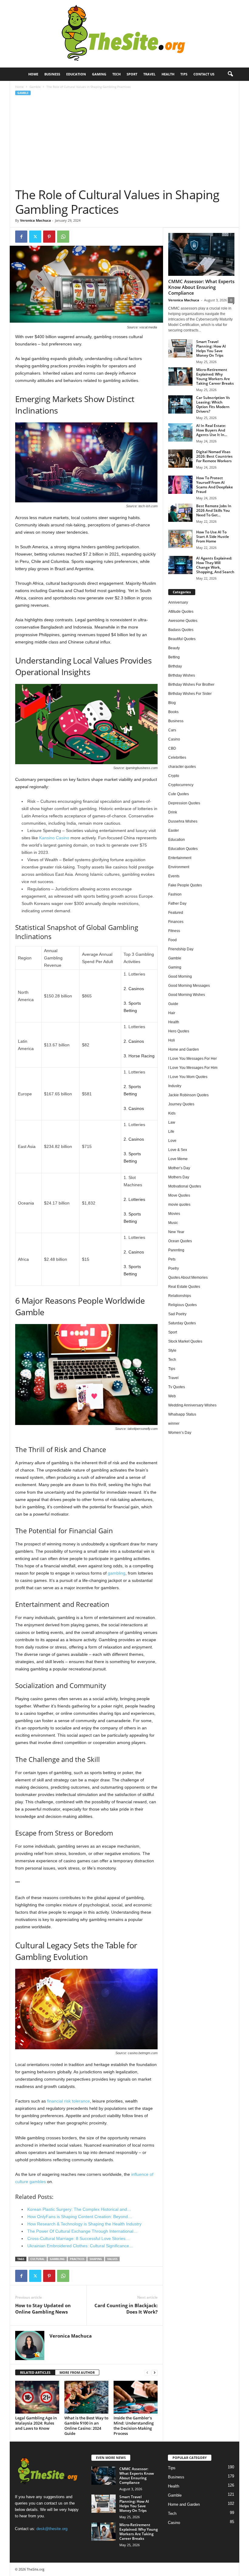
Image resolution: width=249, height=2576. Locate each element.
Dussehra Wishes (183, 821)
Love (172, 1141)
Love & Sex (178, 1150)
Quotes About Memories (188, 1278)
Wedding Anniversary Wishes (192, 1405)
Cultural (38, 2259)
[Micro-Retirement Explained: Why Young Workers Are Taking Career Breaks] (180, 376)
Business (52, 74)
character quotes (182, 767)
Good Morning (180, 976)
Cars (172, 730)
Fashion (175, 894)
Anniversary (178, 602)
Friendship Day (181, 949)
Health (168, 74)
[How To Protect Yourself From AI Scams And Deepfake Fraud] (180, 485)
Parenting (176, 1250)
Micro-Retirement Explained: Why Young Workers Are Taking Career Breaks (215, 376)
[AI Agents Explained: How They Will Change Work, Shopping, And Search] (180, 565)
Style (172, 1350)
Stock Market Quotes (185, 1341)
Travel (149, 74)
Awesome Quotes (183, 621)
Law (172, 1122)
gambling (117, 1573)
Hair (172, 1013)
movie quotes (179, 1205)
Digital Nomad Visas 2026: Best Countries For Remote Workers (214, 456)
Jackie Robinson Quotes (188, 1095)
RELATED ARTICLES (35, 2372)
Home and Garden (184, 1049)
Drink (173, 812)
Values (112, 2259)
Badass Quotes (181, 630)
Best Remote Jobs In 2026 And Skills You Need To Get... (214, 510)
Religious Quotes (182, 1305)
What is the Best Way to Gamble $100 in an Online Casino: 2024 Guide (86, 2426)
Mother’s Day (179, 1168)
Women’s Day (180, 1433)
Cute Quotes (179, 794)
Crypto (174, 776)
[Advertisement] (125, 142)
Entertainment (180, 858)
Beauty (174, 648)
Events (174, 876)
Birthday (175, 666)
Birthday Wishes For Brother (191, 685)
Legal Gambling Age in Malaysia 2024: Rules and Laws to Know (36, 2423)
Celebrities (177, 758)
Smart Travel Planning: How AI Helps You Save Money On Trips (211, 348)
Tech (116, 74)
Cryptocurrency (181, 785)
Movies (174, 1214)
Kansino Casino (54, 838)
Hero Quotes (179, 1031)
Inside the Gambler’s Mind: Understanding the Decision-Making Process (134, 2426)
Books (173, 712)
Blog (172, 703)
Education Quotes (183, 849)
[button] (230, 74)
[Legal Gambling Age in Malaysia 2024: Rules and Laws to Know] (37, 2397)
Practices (77, 2259)
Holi (172, 1040)
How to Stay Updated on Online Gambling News (43, 2309)
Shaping (96, 2259)
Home (33, 74)
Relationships (180, 1296)
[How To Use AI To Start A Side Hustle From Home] (180, 539)
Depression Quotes (184, 803)
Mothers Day (179, 1177)
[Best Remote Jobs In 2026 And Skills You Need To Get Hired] (180, 513)
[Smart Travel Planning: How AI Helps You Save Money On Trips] (180, 348)
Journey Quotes (181, 1104)
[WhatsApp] (63, 237)
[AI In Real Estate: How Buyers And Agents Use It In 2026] (180, 432)
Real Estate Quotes (184, 1287)
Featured (176, 913)
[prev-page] (147, 2373)
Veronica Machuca (36, 220)
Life (171, 1132)
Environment (179, 867)
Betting (174, 657)
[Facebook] (21, 237)
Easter (174, 830)
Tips (184, 74)
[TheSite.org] (124, 34)
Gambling (57, 2259)
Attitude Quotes (181, 612)
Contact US (204, 74)
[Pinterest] (49, 237)
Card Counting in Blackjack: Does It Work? (126, 2309)
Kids (172, 1113)
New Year (176, 1232)
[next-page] (155, 2373)
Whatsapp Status (182, 1414)
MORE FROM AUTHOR (77, 2372)
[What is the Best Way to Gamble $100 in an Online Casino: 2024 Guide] (86, 2397)
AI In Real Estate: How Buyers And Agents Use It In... (212, 430)
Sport (132, 74)
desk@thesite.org (52, 2529)
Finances (176, 922)
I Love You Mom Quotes (188, 1077)
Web (172, 1396)
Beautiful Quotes (182, 639)
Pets (172, 1259)
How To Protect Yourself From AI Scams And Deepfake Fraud (215, 485)
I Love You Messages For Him (193, 1068)
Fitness (174, 931)
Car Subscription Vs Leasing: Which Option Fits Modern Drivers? (213, 404)
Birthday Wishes (182, 675)
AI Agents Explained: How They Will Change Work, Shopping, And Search (215, 565)
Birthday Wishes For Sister (190, 694)
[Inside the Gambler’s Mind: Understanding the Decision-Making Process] (136, 2397)
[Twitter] (35, 237)
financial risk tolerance (68, 2101)
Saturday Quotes (182, 1323)
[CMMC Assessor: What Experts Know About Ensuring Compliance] (201, 254)
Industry (175, 1086)
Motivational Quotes (185, 1186)
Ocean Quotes (180, 1241)
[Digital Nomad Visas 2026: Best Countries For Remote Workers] (180, 459)
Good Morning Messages (189, 986)
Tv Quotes (177, 1387)
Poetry (174, 1268)
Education (76, 74)
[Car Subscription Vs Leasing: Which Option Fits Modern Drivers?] (180, 404)
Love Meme (178, 1159)
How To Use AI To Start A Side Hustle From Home (213, 537)
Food (172, 940)
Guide (173, 1004)
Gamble (35, 87)
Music (173, 1223)
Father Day (177, 903)
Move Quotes (179, 1195)
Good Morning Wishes (187, 995)
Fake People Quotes (185, 885)
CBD (172, 748)
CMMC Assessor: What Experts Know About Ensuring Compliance (201, 287)
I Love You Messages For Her (193, 1059)
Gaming (99, 74)
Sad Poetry (177, 1314)
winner (174, 1423)
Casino (174, 739)
